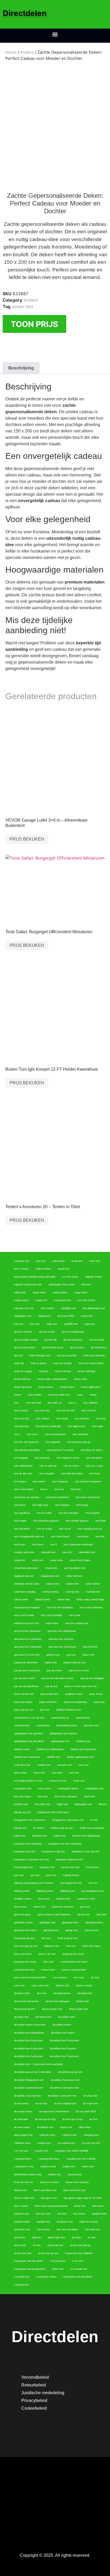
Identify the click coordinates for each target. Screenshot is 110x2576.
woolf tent (77, 1261)
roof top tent (72, 1592)
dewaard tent (85, 1993)
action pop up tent (48, 2253)
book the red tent (24, 2182)
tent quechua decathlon (27, 1450)
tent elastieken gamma (46, 1521)
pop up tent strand (24, 1678)
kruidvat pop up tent (62, 1828)
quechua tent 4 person (61, 1639)
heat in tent (20, 1907)
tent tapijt (98, 1426)
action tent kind (23, 2253)
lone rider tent (42, 1804)
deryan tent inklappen (58, 2001)
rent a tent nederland (91, 1608)
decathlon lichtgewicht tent (29, 2080)
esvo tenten (60, 1978)
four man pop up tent (26, 1946)
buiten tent (88, 2167)
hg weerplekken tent (93, 1891)
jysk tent (19, 1875)
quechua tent (90, 1647)
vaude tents (39, 1293)
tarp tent (67, 1552)
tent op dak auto (23, 1474)
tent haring (82, 1505)
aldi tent (36, 2238)
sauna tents (53, 1584)
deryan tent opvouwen (26, 2001)
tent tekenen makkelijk (48, 1426)
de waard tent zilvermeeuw (54, 2112)
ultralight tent (68, 1308)
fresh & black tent (68, 1938)
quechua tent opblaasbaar (62, 1631)
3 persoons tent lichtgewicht (30, 2269)
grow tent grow (22, 1915)
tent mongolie (47, 1474)
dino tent (42, 1993)
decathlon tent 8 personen (29, 2041)
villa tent (86, 1285)
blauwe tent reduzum (77, 2182)
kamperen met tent (25, 1852)
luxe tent (43, 1797)
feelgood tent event (73, 1954)
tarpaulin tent (48, 1552)
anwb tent (20, 2238)
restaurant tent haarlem (27, 1608)
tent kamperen (60, 1482)
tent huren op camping (27, 1497)
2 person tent (21, 2285)
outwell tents (83, 1718)
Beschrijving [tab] (21, 368)
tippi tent (90, 1324)
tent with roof (34, 1403)
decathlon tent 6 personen (64, 2041)
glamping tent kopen (25, 1930)
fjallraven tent (52, 1946)
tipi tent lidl (50, 1340)
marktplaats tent (95, 1789)
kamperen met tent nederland (65, 1844)
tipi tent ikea (77, 1348)
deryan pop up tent (25, 2009)
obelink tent (53, 1757)
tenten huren (67, 1387)
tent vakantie (82, 1419)
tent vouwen (21, 1411)
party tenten (96, 1694)
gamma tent (92, 1930)
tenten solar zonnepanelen (52, 1379)
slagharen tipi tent (24, 1576)
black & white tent (24, 2198)
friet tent (46, 1938)
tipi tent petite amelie (26, 1340)
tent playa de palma (92, 1450)
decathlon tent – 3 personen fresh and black (39, 2064)
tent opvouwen (94, 1458)
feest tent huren (23, 1954)
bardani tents (99, 2214)
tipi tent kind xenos (25, 1348)
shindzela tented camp (27, 1584)
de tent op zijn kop (45, 2119)
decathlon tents (67, 2017)
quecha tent (53, 1655)
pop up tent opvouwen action (57, 1678)
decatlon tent (21, 2017)
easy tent (19, 1986)
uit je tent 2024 (66, 1316)
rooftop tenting (50, 1592)
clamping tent (91, 2135)
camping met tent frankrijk (81, 2159)
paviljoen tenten (74, 1694)
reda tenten (52, 1623)
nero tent (84, 1765)
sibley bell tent (74, 1576)
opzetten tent (91, 1726)
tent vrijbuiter (91, 1403)
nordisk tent (44, 1765)
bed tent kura (43, 2214)
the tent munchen (67, 1356)
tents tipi (19, 1363)
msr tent (74, 1773)
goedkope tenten (23, 1923)
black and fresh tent (74, 2190)
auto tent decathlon (67, 2230)
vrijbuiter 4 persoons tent (28, 1285)
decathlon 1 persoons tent (62, 2096)
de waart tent (91, 2104)
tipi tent (18, 1356)
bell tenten (98, 2206)
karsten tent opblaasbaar (86, 1836)
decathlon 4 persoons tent (29, 2088)
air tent (92, 2238)
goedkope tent (47, 1923)
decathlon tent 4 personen (29, 2049)
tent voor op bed (65, 1411)
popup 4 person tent (75, 1663)
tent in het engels (24, 1489)
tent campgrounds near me (29, 1537)
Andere (27, 52)
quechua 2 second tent (27, 1655)
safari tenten (93, 1584)
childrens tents (22, 2143)
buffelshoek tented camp (28, 2175)
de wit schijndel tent (65, 2104)
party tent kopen (23, 1702)
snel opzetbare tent (75, 1568)
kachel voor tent (70, 1867)
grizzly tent (84, 1915)
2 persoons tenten (46, 2277)
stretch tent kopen (80, 1560)
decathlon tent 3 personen (29, 2056)
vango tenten (21, 1300)
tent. (17, 1403)
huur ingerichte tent (71, 1883)
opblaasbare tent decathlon (29, 1741)
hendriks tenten (23, 1899)
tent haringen (62, 1505)
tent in (44, 1489)
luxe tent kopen (23, 1797)
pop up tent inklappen (92, 1678)
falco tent (48, 1962)
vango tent (41, 1300)
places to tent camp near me (81, 1686)
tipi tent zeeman (23, 1332)
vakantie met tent (24, 1308)
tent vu (72, 1403)
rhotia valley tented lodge (91, 1600)
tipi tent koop (97, 1340)
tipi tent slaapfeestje (73, 1332)
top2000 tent (71, 1324)
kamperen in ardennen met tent (32, 1860)
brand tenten (75, 2175)
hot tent (93, 1883)
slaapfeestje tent (50, 1576)
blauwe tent (21, 2190)
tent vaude (62, 1419)
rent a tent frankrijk (51, 1615)
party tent (99, 1702)
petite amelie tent (24, 1694)
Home (11, 52)
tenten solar (80, 1379)
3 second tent (58, 2261)
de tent (93, 2119)
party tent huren (48, 1702)
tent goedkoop (22, 1513)
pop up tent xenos (79, 1671)
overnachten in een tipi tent (29, 1718)
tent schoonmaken (55, 1434)
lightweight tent (83, 1804)
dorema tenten (84, 1986)
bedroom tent (21, 2214)
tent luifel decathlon (72, 1474)
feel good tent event (25, 1962)
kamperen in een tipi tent (86, 1852)
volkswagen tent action (61, 1285)
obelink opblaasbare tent (80, 1757)
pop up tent (51, 1686)
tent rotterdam (80, 1434)
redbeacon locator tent (27, 1623)
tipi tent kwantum (73, 1340)
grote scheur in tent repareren (54, 1915)
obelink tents (83, 1741)
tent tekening (21, 1426)
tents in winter (39, 1363)
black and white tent (45, 2190)
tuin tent (19, 1324)
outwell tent (43, 1726)
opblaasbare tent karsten (63, 1734)
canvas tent (41, 2151)
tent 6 (54, 1545)
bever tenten (21, 2206)
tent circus (65, 1529)
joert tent (51, 1875)
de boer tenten (22, 2127)
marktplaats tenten (68, 1789)
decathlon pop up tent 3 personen (33, 2072)
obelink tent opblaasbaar (50, 1749)
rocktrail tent (93, 1592)
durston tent (62, 1986)
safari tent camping (25, 1592)
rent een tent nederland (60, 1608)
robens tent (63, 1600)
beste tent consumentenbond (51, 2206)
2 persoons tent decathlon (78, 2277)
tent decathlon (22, 1529)
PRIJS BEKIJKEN (27, 839)
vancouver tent (62, 1300)
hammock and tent (63, 1907)
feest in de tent (47, 1954)
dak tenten (85, 2127)
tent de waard (44, 1529)
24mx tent (58, 2269)
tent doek (101, 1521)
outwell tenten (22, 1726)
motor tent (79, 1781)
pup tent (71, 1655)
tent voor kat (89, 1411)
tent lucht (95, 1474)
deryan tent (83, 2001)
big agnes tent (49, 2198)
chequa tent (44, 2143)
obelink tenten (22, 1749)
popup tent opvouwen (26, 1663)
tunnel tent (87, 1316)
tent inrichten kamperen (88, 1482)
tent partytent (42, 1458)
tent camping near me (90, 1529)
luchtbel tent (21, 1804)
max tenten (44, 1789)
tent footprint (93, 1513)
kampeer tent (47, 1867)
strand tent (51, 1568)
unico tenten (47, 1308)
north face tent (22, 1765)
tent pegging (21, 1458)
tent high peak (40, 1505)
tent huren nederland (57, 1497)
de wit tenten (21, 2104)
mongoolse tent (23, 1789)
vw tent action (70, 1277)
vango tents (80, 1293)
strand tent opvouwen (26, 1568)
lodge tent (62, 1804)
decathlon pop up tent (70, 2072)
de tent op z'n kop (72, 2119)
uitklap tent (44, 1316)
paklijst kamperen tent (69, 1710)
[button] (55, 34)
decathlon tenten (62, 2025)
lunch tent (90, 1797)
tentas (93, 1395)
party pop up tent (24, 1710)
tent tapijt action (76, 1426)
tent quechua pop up (79, 1442)
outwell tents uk (60, 1718)
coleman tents (47, 2135)
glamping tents (70, 1923)
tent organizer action (68, 1458)
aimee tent (22, 306)
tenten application (91, 1387)
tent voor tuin (42, 1411)
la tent (94, 1820)
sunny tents (56, 1560)
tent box (100, 1537)
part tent (45, 1710)
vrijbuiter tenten (93, 1277)
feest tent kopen (92, 1946)
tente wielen (35, 1395)
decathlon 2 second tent (27, 2096)
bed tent (62, 2214)
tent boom (20, 1545)
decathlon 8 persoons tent (65, 2080)
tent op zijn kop (48, 1466)
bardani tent (43, 2222)
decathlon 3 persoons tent (64, 2088)
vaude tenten (60, 1293)
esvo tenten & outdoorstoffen (30, 1978)
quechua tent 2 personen (62, 1647)
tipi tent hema (98, 1348)
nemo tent (39, 1773)
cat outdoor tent (66, 2143)
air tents (76, 2238)
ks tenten (39, 1828)
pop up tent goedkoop (26, 1686)
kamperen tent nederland (28, 1844)
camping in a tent (24, 2167)
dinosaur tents (22, 1993)
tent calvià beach (60, 1537)
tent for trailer (44, 1513)
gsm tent (85, 1907)
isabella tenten (71, 1875)
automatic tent (22, 2230)
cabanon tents (48, 2167)
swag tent (20, 1560)
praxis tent (88, 1655)
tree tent (35, 1324)
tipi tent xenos (47, 1332)
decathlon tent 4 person (63, 2049)
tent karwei (39, 1482)
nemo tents (20, 1773)
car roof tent (21, 2151)
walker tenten (43, 1269)
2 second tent (22, 2277)
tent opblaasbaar (23, 1466)
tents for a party (23, 1371)
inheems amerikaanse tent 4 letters (34, 1883)
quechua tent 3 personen (28, 1647)
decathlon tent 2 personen (64, 2056)
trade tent (52, 1324)
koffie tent (20, 1836)
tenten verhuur (63, 1371)
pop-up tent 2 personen (27, 1671)
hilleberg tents (22, 1891)
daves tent (66, 2127)
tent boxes (83, 1537)
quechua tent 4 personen (28, 1639)
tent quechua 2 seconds (60, 1450)
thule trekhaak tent (40, 1356)
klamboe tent (40, 1836)
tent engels (20, 1521)
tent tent (101, 1419)
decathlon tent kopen (63, 2033)
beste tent (80, 2206)
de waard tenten (23, 2112)
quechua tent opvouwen (27, 1631)
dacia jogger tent (23, 2135)
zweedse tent (22, 1261)
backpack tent (65, 2222)
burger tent (69, 2167)
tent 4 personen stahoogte (78, 1545)
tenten (18, 1395)
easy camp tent (40, 1986)
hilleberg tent (67, 1891)
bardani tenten (22, 2222)
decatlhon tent (43, 2017)
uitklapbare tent (23, 1316)
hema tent (44, 1899)
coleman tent (69, 2135)
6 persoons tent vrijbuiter (79, 2253)
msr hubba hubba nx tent (28, 1781)
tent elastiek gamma (77, 1521)
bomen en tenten (49, 2182)
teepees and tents (24, 1552)
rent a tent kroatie (24, 1615)
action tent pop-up (80, 2245)
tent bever (38, 1545)
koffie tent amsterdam (92, 1828)
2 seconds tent (79, 2269)
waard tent (63, 1269)
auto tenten (43, 2230)
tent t (17, 1434)
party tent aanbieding (75, 1702)
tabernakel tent (87, 1552)
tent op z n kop (94, 1466)
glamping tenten (94, 1923)
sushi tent (38, 1560)
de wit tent (41, 2104)
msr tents (57, 1773)
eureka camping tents (74, 1970)
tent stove (33, 1434)
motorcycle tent (58, 1781)
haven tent (40, 1907)
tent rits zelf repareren (26, 1442)
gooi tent (101, 1915)
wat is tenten (21, 1269)
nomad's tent (65, 1765)
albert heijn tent (56, 2238)
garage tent (72, 1930)
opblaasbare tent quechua (28, 1734)
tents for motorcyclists (91, 1363)
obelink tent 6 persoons (83, 1749)
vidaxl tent (20, 1293)
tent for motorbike (69, 1513)
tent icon (59, 1489)
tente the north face (59, 1395)
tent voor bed (21, 1419)
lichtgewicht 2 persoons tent (68, 1820)
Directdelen (25, 13)
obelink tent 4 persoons (27, 1757)
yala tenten (58, 1261)
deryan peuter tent (52, 2009)
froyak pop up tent (24, 1938)
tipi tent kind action (53, 1348)
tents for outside (62, 1363)
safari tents (72, 1584)
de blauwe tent (45, 2127)
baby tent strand (89, 2222)
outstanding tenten (67, 1726)
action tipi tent (55, 2245)
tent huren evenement (88, 1497)
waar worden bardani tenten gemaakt (35, 1277)
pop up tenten (54, 1671)
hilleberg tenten (45, 1891)
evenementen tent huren (74, 1962)
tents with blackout (94, 1356)
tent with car (55, 1403)
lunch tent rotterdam (66, 1797)
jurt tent (35, 1875)
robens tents (21, 1600)
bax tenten (79, 2214)
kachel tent (92, 1867)
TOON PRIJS (34, 324)
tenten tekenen (22, 1379)
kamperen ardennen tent (69, 1860)
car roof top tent (91, 2143)
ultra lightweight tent (94, 1308)
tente (80, 1395)
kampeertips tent (23, 1867)
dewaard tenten (62, 1993)
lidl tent (103, 1804)
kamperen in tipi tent (54, 1852)
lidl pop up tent (22, 1812)
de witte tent (91, 2096)
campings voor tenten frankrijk (72, 2151)
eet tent (95, 1978)
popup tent (51, 1663)
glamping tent (51, 1930)
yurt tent (41, 1261)
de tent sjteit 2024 (86, 2112)
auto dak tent (92, 2230)
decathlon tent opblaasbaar (29, 2033)
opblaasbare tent (60, 1741)
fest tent (71, 1946)
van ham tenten (86, 1300)
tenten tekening (87, 1371)
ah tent (37, 2245)
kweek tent (20, 1828)
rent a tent (75, 1615)
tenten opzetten (23, 1387)
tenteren (44, 1371)
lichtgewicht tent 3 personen (53, 1812)
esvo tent (79, 1978)
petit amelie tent (49, 1694)
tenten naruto (46, 1387)
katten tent (60, 1836)
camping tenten (23, 2159)
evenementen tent (24, 1970)
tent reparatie (53, 1442)
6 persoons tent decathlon (29, 2261)
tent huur (76, 1489)
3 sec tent (78, 2261)
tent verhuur (42, 1419)
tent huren (20, 1505)
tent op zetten (71, 1466)
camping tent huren (49, 2159)
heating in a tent (86, 1899)
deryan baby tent (78, 2009)
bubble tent (55, 2175)
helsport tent (63, 1899)
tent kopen (20, 1482)
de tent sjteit (21, 2119)
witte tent (95, 1261)
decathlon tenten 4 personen (30, 2025)
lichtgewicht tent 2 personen (30, 1820)
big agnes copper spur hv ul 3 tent (83, 2198)
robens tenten (43, 1600)
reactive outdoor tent (77, 1623)
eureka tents (48, 1970)
